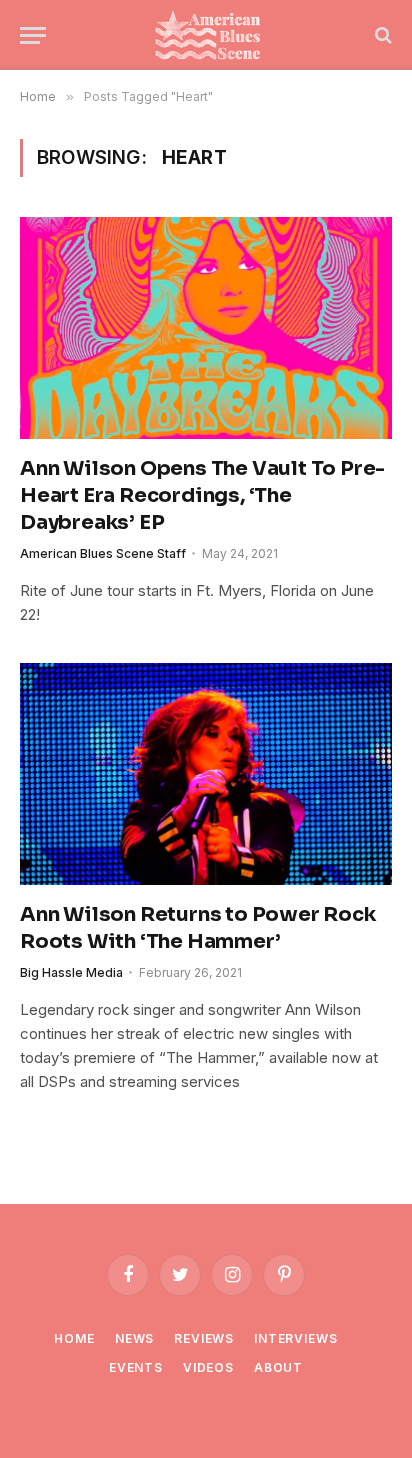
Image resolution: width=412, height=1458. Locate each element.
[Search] (381, 35)
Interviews (295, 1338)
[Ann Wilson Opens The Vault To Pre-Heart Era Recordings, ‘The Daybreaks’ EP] (206, 327)
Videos (208, 1367)
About (278, 1367)
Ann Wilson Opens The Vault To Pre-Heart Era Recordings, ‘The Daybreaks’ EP (202, 495)
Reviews (204, 1338)
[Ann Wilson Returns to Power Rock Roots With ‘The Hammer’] (206, 773)
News (134, 1338)
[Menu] (33, 35)
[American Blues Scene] (212, 35)
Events (136, 1367)
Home (74, 1338)
